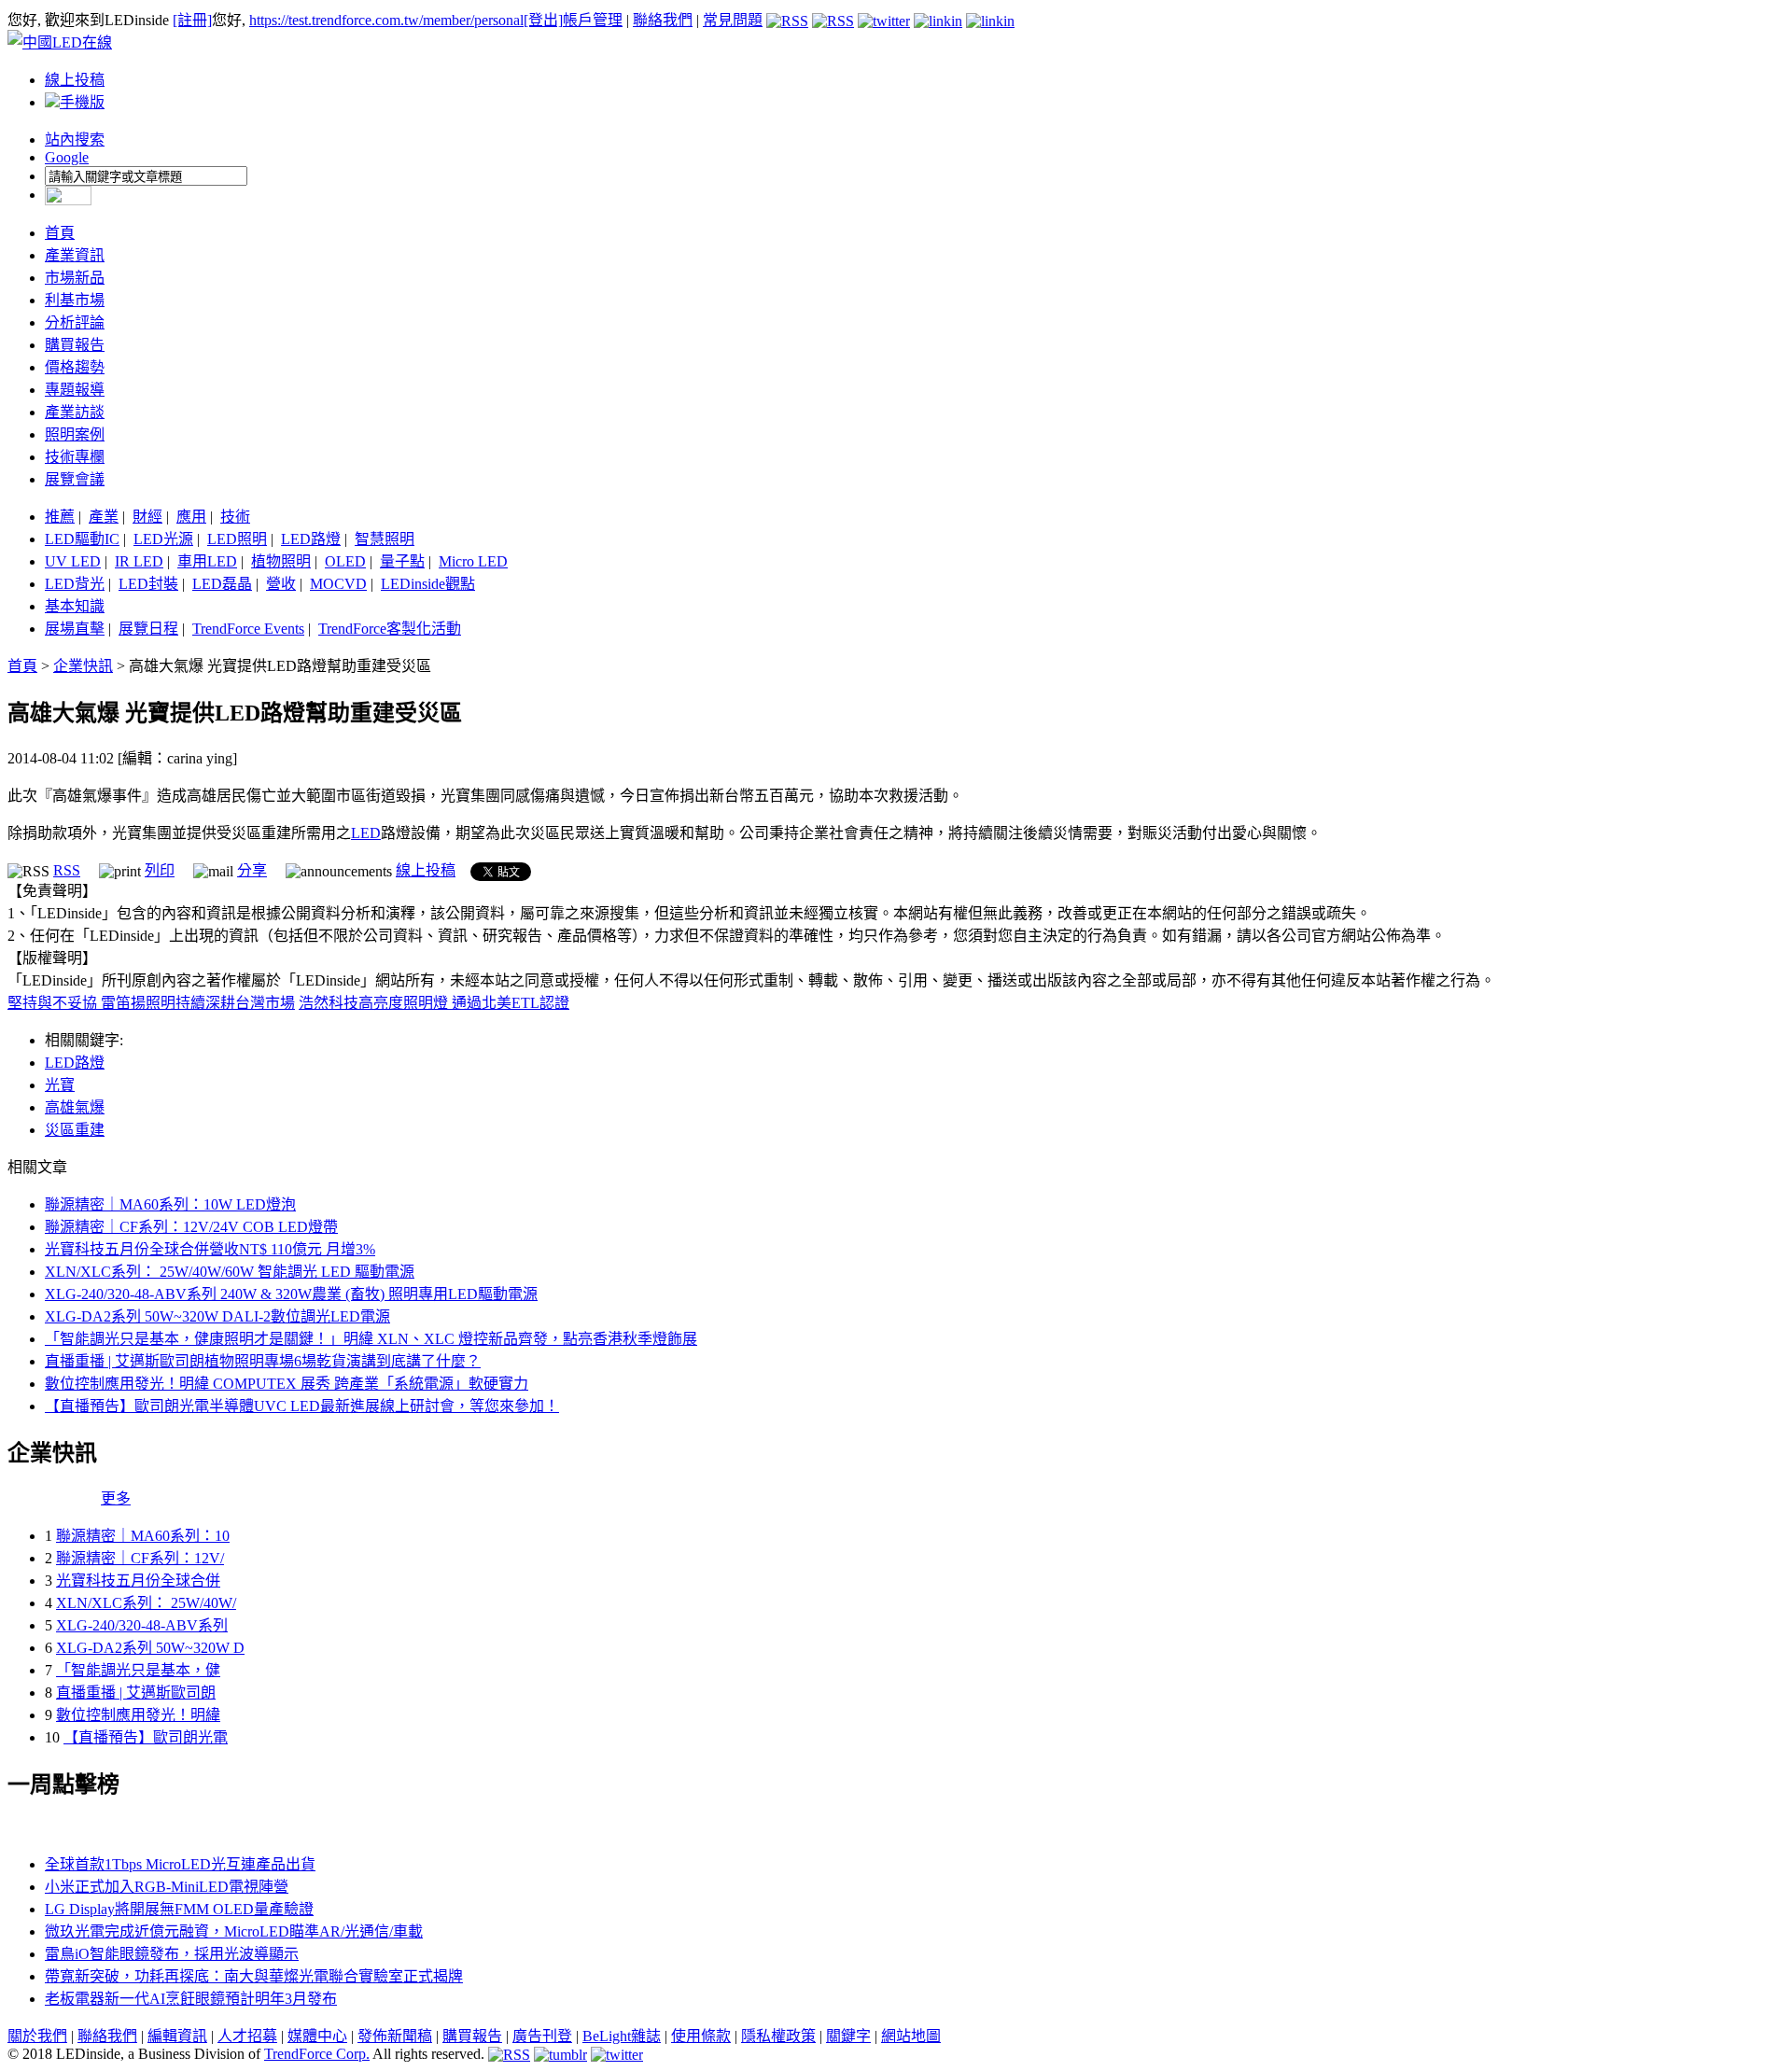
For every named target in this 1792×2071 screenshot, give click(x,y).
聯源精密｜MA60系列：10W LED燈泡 (170, 1204)
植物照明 (281, 561)
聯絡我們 (663, 20)
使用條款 (701, 2036)
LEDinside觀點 (428, 584)
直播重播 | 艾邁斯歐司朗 (136, 1693)
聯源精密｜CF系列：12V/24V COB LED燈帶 (191, 1227)
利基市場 (75, 300)
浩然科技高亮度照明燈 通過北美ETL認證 (434, 1003)
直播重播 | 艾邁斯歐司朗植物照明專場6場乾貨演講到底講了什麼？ (263, 1361)
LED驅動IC (82, 539)
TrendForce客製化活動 (390, 629)
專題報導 (75, 390)
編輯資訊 (177, 2036)
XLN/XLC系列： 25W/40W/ (146, 1603)
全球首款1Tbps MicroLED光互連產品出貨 (180, 1864)
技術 (235, 517)
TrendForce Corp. (317, 2054)
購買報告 (75, 345)
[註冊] (192, 20)
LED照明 (237, 539)
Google (67, 157)
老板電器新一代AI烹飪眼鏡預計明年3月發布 (191, 1999)
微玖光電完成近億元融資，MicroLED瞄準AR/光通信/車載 (234, 1931)
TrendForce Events (248, 629)
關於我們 (37, 2036)
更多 (116, 1498)
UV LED (73, 561)
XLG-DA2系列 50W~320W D (150, 1648)
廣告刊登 (542, 2036)
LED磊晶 (222, 584)
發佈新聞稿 (395, 2036)
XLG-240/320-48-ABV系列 (142, 1625)
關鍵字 (848, 2036)
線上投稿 (75, 80)
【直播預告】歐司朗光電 (146, 1737)
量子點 (402, 561)
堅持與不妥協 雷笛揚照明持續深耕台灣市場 (151, 1003)
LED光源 (163, 539)
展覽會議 (75, 479)
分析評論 (75, 322)
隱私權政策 (778, 2036)
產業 (104, 517)
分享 (252, 870)
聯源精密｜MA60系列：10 (143, 1536)
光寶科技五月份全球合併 (138, 1581)
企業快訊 (83, 666)
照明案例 (75, 434)
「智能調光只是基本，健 (138, 1670)
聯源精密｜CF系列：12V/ (140, 1558)
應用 (191, 517)
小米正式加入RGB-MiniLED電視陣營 (167, 1887)
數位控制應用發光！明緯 (138, 1715)
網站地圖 (911, 2036)
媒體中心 (317, 2036)
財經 (147, 517)
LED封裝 (148, 584)
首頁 (60, 233)
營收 (281, 584)
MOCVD (338, 584)
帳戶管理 (593, 20)
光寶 (60, 1085)
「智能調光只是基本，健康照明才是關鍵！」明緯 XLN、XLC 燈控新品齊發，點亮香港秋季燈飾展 (371, 1339)
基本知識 (75, 606)
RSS (67, 870)
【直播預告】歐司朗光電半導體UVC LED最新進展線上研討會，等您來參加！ (302, 1406)
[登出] (543, 20)
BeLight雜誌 (622, 2036)
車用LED (207, 561)
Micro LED (473, 561)
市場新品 (75, 278)
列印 (160, 870)
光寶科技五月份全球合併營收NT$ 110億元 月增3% (210, 1249)
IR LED (139, 561)
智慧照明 (385, 539)
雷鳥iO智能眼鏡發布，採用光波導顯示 (172, 1954)
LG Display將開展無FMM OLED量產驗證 (179, 1909)
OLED (345, 561)
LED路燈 (311, 539)
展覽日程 (148, 629)
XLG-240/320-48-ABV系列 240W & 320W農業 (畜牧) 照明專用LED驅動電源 (291, 1294)
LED (366, 833)
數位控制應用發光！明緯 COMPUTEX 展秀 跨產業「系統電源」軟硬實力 (287, 1384)
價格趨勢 (75, 367)
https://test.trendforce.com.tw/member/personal (386, 20)
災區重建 (75, 1130)
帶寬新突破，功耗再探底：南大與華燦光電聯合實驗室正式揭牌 (254, 1976)
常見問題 (733, 20)
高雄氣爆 (75, 1107)
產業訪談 (75, 412)
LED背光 (75, 584)
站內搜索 (75, 140)
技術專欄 (75, 457)
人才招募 (247, 2036)
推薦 (60, 517)
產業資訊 (75, 255)
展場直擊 (75, 629)
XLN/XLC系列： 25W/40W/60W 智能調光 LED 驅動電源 (230, 1272)
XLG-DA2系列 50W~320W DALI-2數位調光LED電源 (217, 1316)
